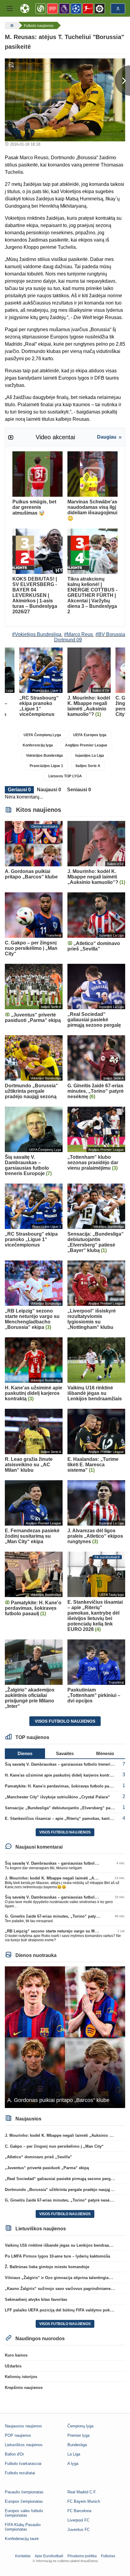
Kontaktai (23, 2556)
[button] (10, 8)
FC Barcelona (79, 2511)
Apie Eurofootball (49, 2556)
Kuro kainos (16, 2355)
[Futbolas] (11, 25)
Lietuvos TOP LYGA (65, 776)
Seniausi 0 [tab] (79, 790)
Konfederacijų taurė (22, 2539)
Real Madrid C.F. (82, 2492)
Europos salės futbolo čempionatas (24, 2513)
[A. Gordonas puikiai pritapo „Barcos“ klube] (65, 2037)
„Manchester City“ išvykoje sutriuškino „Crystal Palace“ (57, 1797)
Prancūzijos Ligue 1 (46, 766)
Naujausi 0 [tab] (49, 790)
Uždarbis (13, 2366)
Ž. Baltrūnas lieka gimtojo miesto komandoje (47, 2267)
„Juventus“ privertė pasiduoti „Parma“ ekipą (47, 2168)
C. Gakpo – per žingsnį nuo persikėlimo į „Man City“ (54, 2146)
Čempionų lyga (80, 2426)
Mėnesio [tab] (105, 1753)
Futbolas (108, 2556)
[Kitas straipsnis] (122, 81)
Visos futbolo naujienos (65, 1721)
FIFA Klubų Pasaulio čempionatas (23, 2527)
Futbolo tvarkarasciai (23, 2464)
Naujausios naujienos (23, 2426)
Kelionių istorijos (21, 2377)
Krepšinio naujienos (24, 2388)
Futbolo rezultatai (20, 2473)
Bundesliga (77, 2445)
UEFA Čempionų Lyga (42, 735)
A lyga (73, 2464)
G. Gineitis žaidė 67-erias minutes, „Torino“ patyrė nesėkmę (61, 1916)
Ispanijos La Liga (90, 756)
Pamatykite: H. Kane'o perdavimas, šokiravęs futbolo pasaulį (62, 1786)
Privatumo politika (82, 2556)
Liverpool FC (78, 2520)
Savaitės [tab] (65, 1753)
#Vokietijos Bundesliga (37, 634)
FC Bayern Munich (84, 2501)
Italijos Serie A (88, 766)
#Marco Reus (78, 634)
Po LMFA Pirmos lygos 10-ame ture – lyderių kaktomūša (57, 2256)
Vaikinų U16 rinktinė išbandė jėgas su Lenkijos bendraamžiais (63, 2245)
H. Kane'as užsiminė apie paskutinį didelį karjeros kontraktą (61, 1775)
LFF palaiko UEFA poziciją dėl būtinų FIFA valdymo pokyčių (61, 2310)
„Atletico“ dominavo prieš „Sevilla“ (38, 2157)
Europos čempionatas (24, 2501)
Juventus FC (79, 2530)
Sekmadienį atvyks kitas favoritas (36, 2299)
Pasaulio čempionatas (24, 2492)
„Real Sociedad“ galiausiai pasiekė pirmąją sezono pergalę (60, 2179)
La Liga (74, 2454)
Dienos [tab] (25, 1753)
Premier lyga (78, 2435)
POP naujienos (18, 2435)
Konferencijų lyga (38, 745)
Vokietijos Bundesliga (44, 756)
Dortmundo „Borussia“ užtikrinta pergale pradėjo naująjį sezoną (65, 2190)
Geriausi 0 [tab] (19, 790)
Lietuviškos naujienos (24, 2445)
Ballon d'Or (14, 2454)
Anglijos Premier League (86, 745)
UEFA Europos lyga (90, 735)
